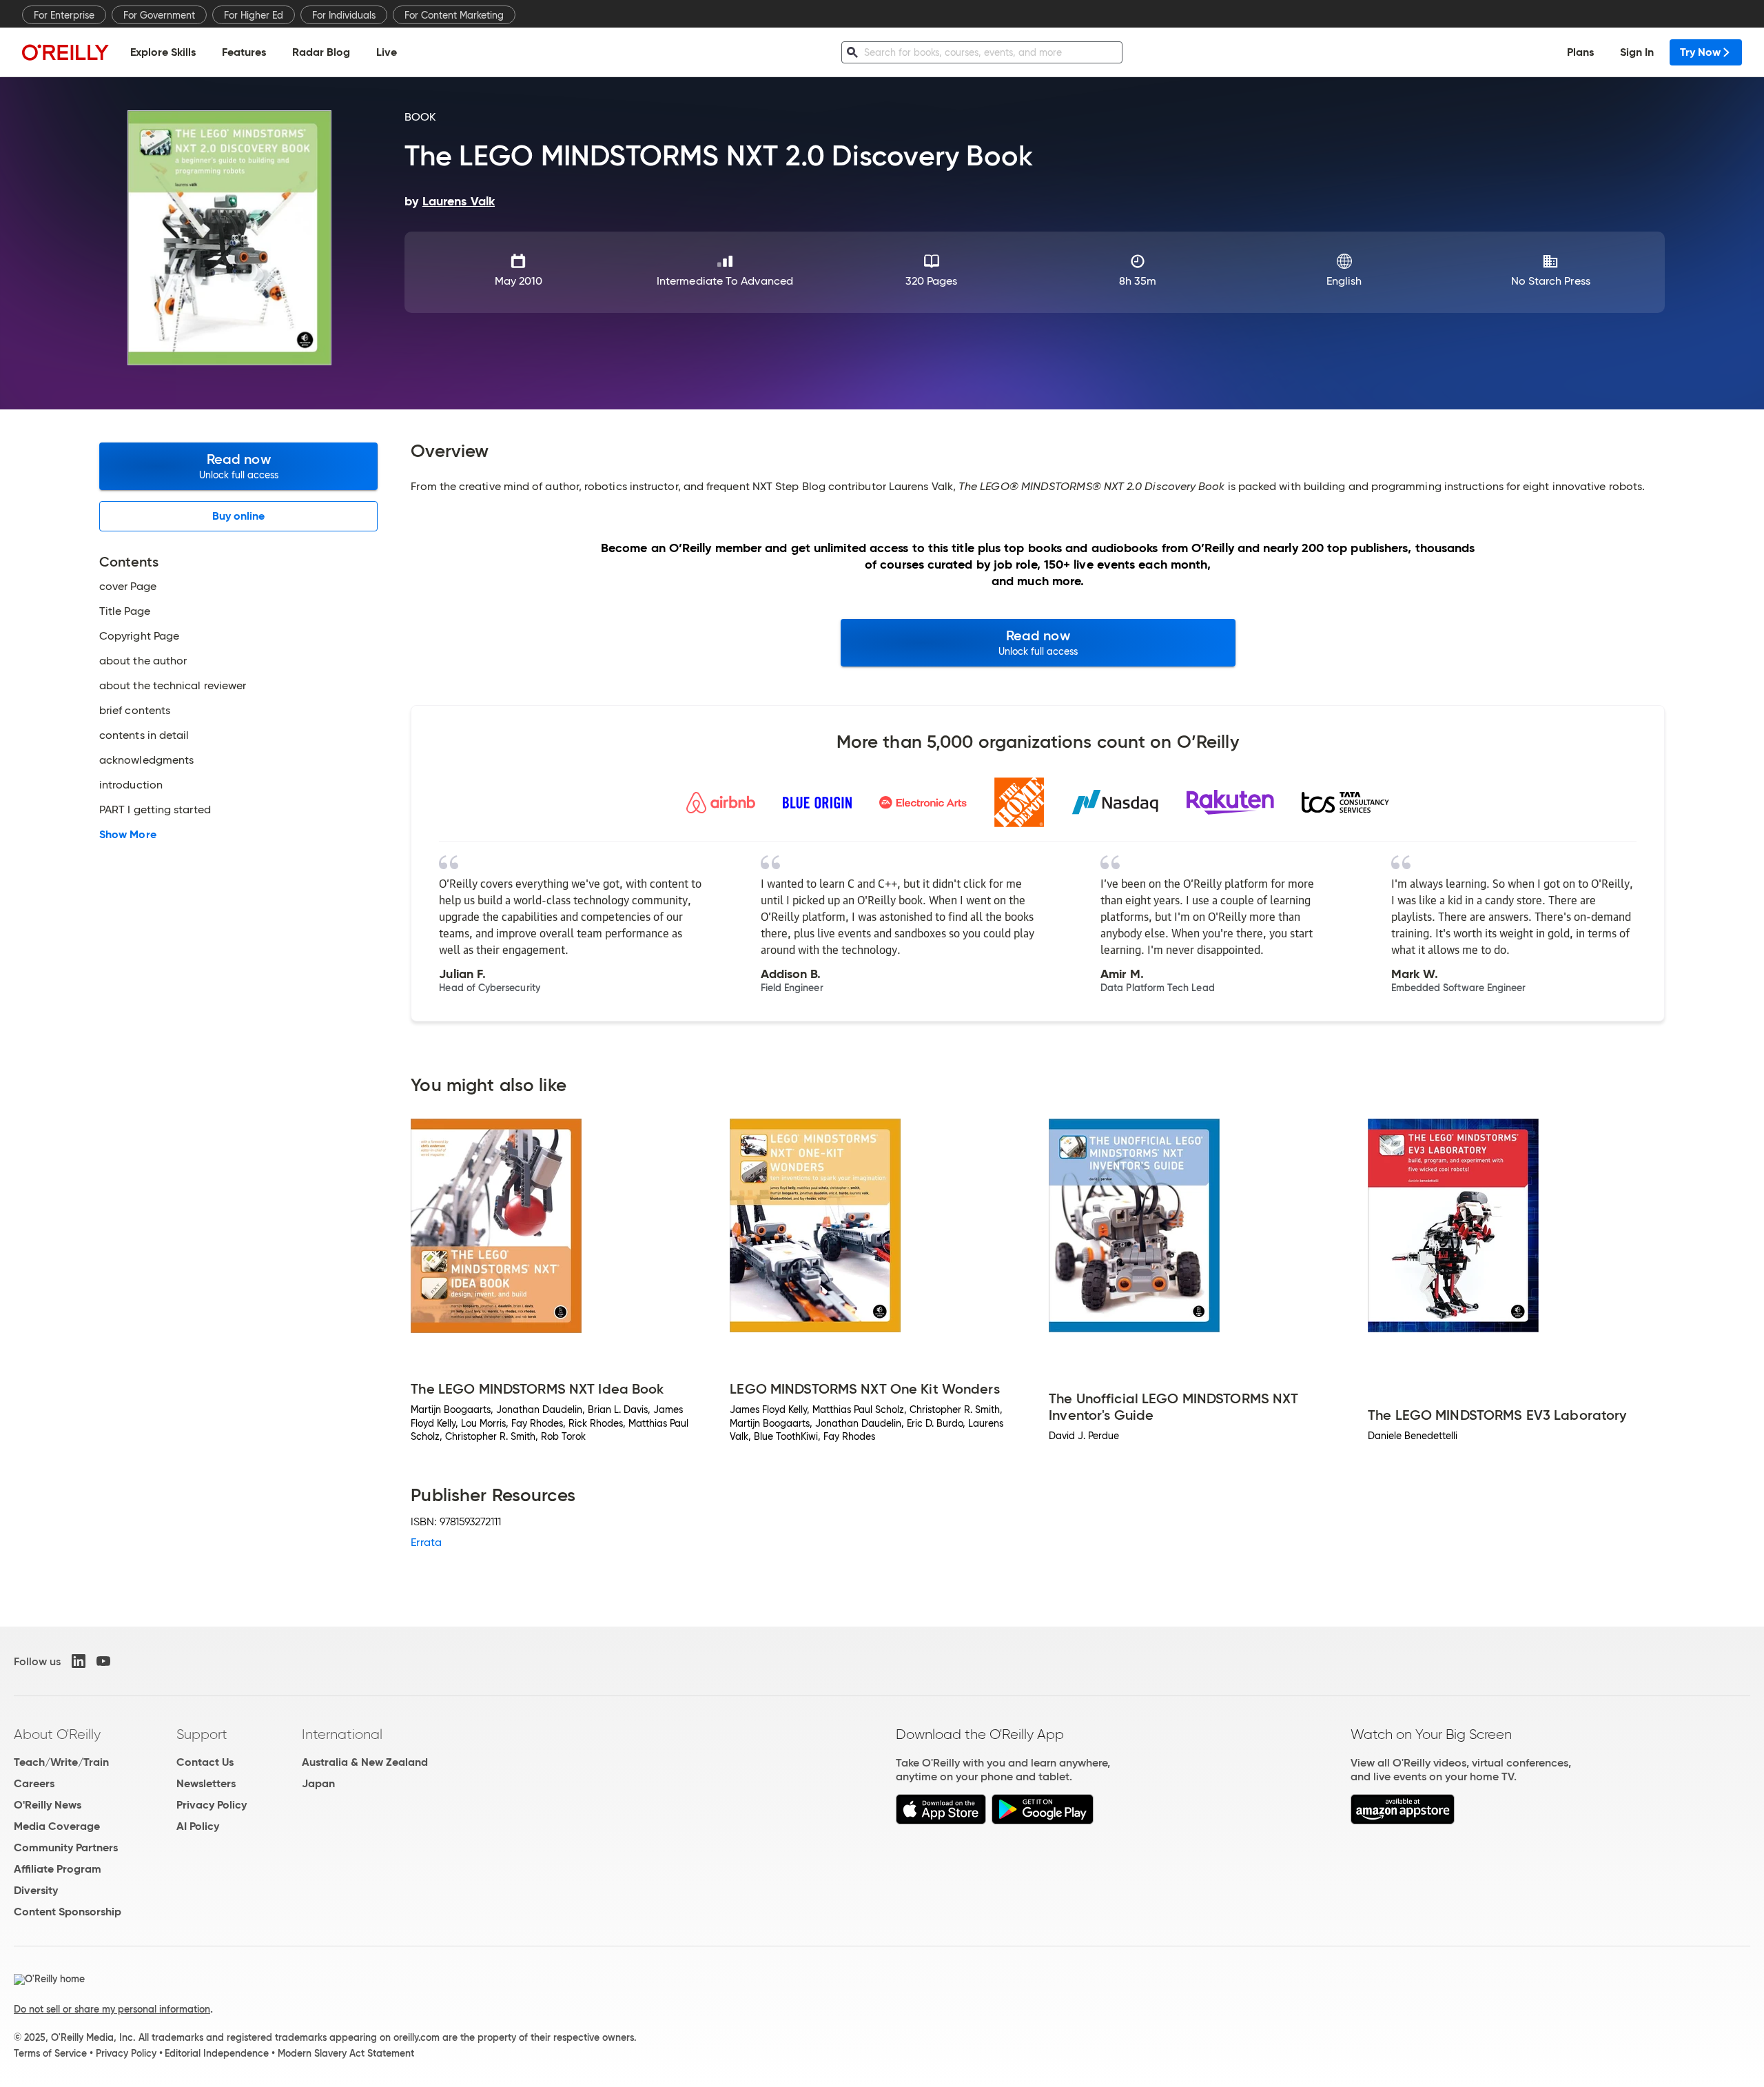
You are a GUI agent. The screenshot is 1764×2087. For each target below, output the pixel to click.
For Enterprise (64, 15)
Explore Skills (163, 52)
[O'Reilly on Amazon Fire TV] (1403, 1821)
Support (202, 1734)
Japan (318, 1783)
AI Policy (198, 1826)
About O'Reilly (57, 1734)
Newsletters (206, 1783)
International (342, 1734)
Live (387, 52)
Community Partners (66, 1847)
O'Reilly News (48, 1805)
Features (244, 52)
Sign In (1637, 52)
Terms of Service (50, 2053)
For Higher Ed (254, 15)
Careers (34, 1783)
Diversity (36, 1890)
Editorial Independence (217, 2053)
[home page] (65, 52)
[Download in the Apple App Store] (941, 1821)
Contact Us (205, 1762)
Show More (128, 835)
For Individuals (344, 15)
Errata (426, 1542)
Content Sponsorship (68, 1912)
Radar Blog (321, 52)
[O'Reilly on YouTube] (103, 1661)
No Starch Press (1551, 281)
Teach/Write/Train (61, 1762)
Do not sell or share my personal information (112, 2009)
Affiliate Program (58, 1869)
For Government (159, 15)
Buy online (239, 516)
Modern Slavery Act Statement (346, 2053)
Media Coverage (57, 1826)
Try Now (1700, 52)
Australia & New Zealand (365, 1762)
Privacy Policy (212, 1805)
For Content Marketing (454, 15)
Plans (1580, 52)
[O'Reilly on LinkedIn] (79, 1661)
